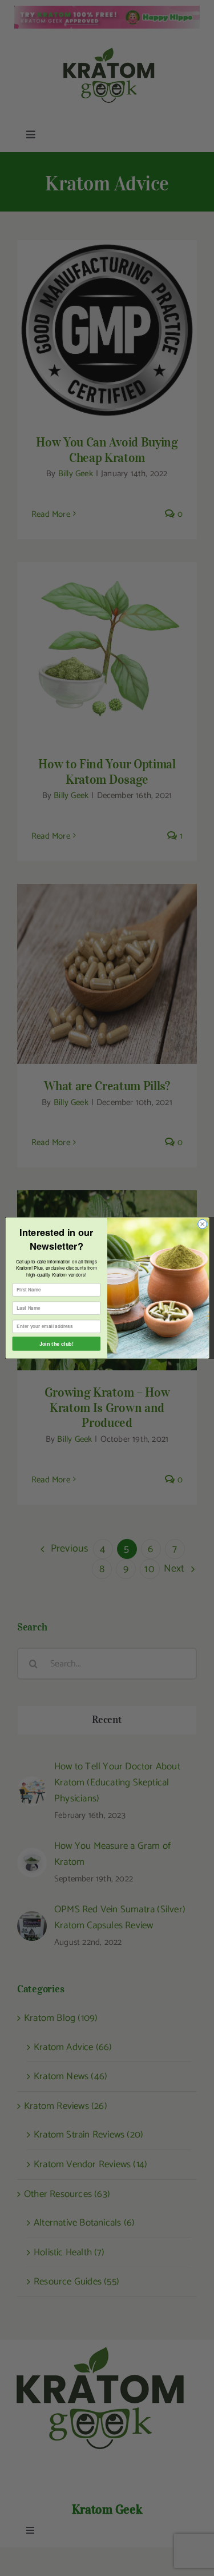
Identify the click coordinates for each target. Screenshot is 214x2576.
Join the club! (56, 1343)
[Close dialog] (202, 1224)
